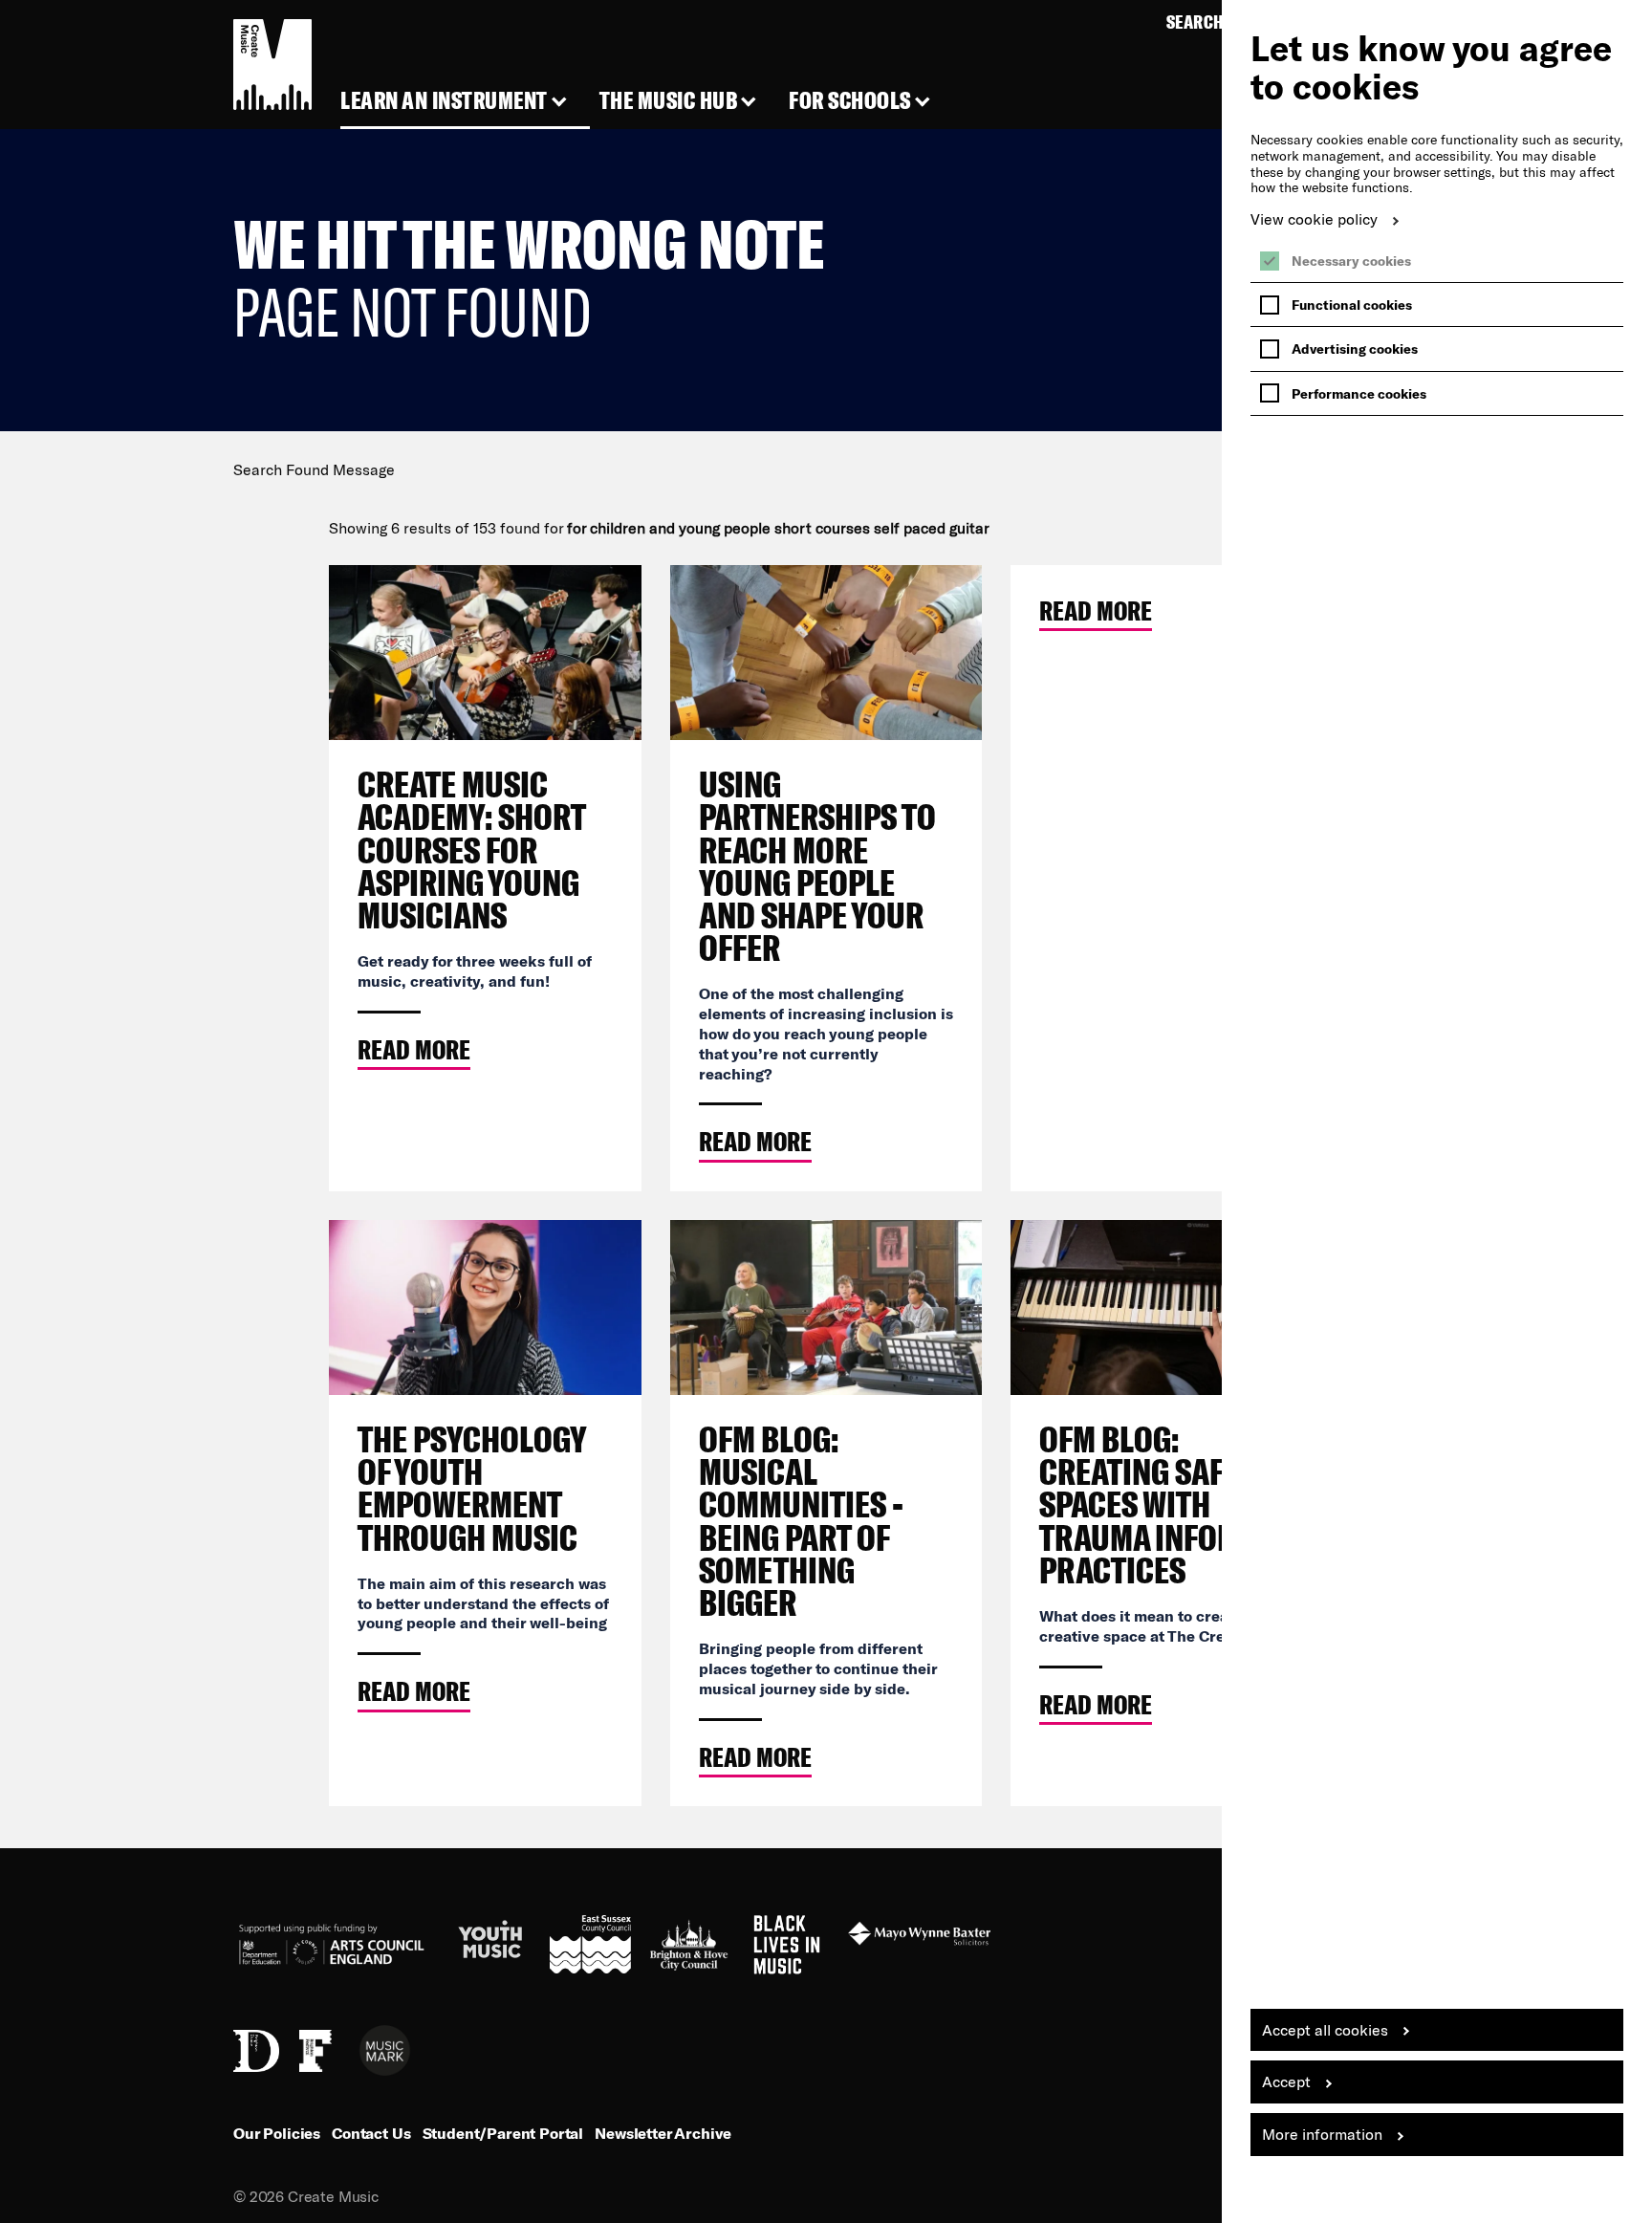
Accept (1286, 2081)
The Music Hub (669, 101)
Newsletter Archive (663, 2133)
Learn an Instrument (444, 101)
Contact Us (371, 2133)
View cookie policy (1314, 218)
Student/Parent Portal (503, 2133)
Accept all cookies (1325, 2029)
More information (1322, 2134)
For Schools (850, 101)
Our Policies (277, 2133)
